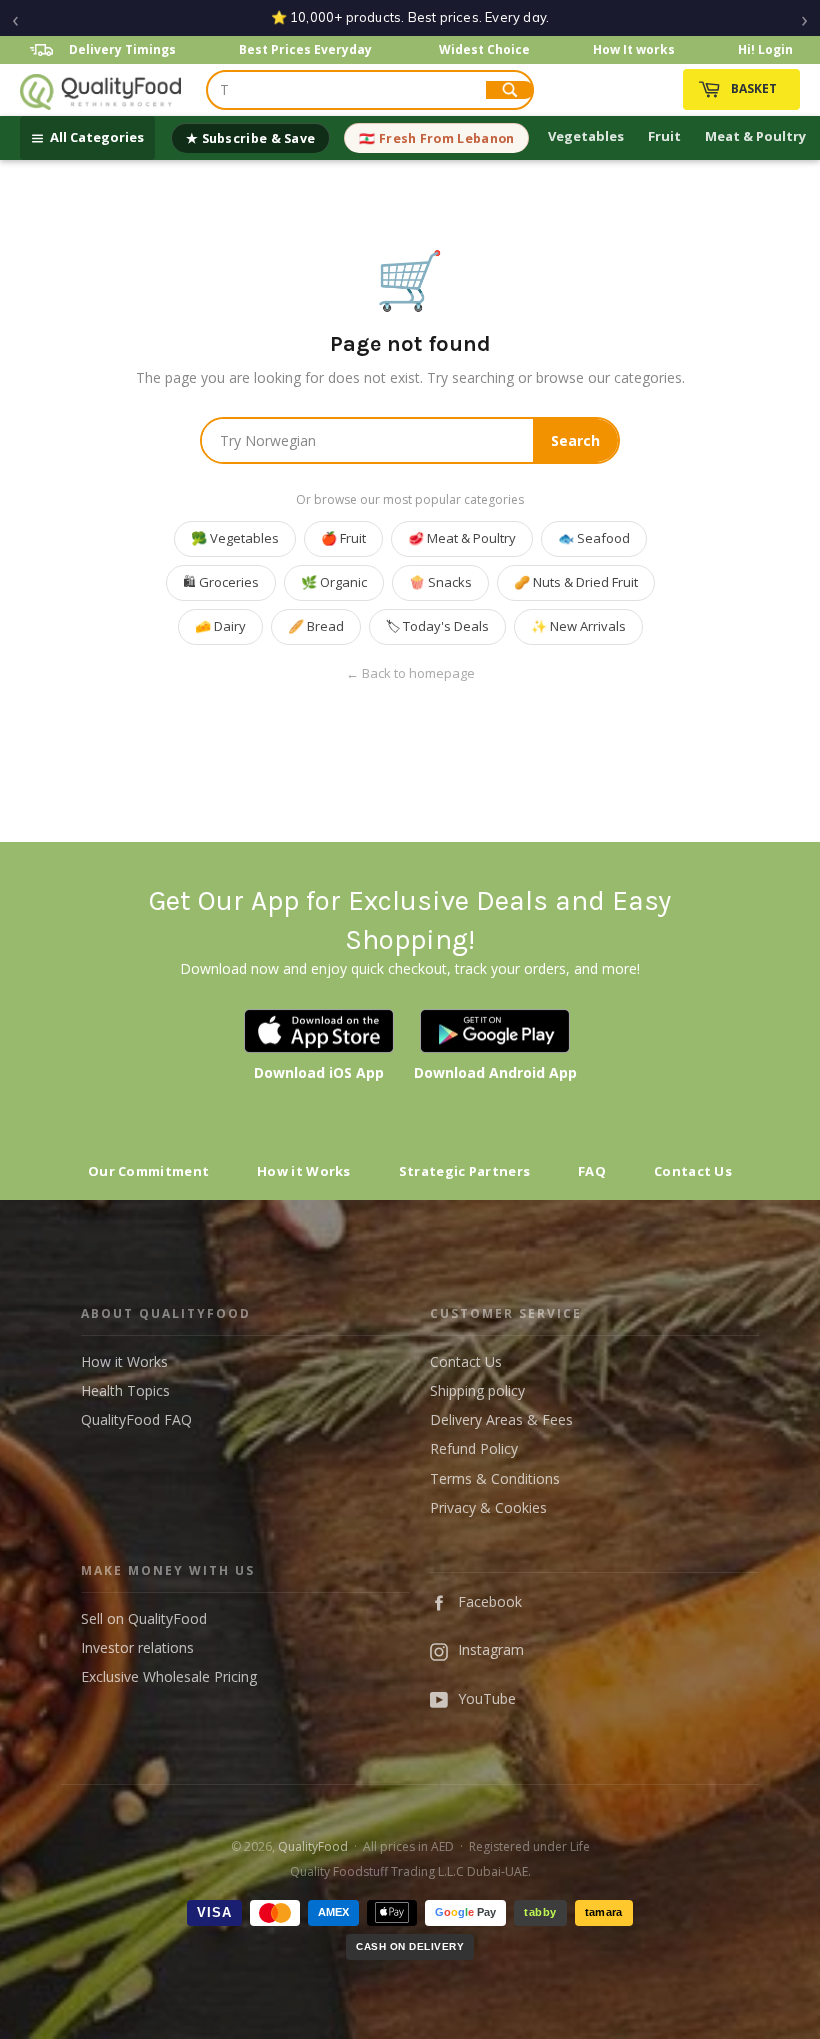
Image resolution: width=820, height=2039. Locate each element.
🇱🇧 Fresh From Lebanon (436, 138)
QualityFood (313, 1846)
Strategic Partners (464, 1171)
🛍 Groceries (221, 582)
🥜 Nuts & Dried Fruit (576, 582)
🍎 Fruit (343, 538)
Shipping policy (477, 1390)
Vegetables (586, 136)
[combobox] (347, 90)
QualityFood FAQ (136, 1419)
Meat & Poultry (755, 136)
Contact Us (693, 1171)
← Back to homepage (410, 673)
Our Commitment (148, 1171)
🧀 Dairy (220, 626)
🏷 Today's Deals (437, 626)
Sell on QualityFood (144, 1618)
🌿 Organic (334, 582)
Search (575, 440)
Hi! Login (765, 49)
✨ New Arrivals (578, 626)
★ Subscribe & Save (250, 138)
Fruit (664, 136)
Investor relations (137, 1647)
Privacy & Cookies (488, 1507)
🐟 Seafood (594, 538)
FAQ (592, 1171)
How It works (634, 49)
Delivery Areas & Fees (501, 1419)
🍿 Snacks (440, 582)
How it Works (304, 1171)
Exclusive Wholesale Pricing (169, 1676)
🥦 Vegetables (235, 538)
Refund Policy (474, 1448)
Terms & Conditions (495, 1478)
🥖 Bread (316, 626)
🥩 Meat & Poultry (462, 538)
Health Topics (125, 1390)
